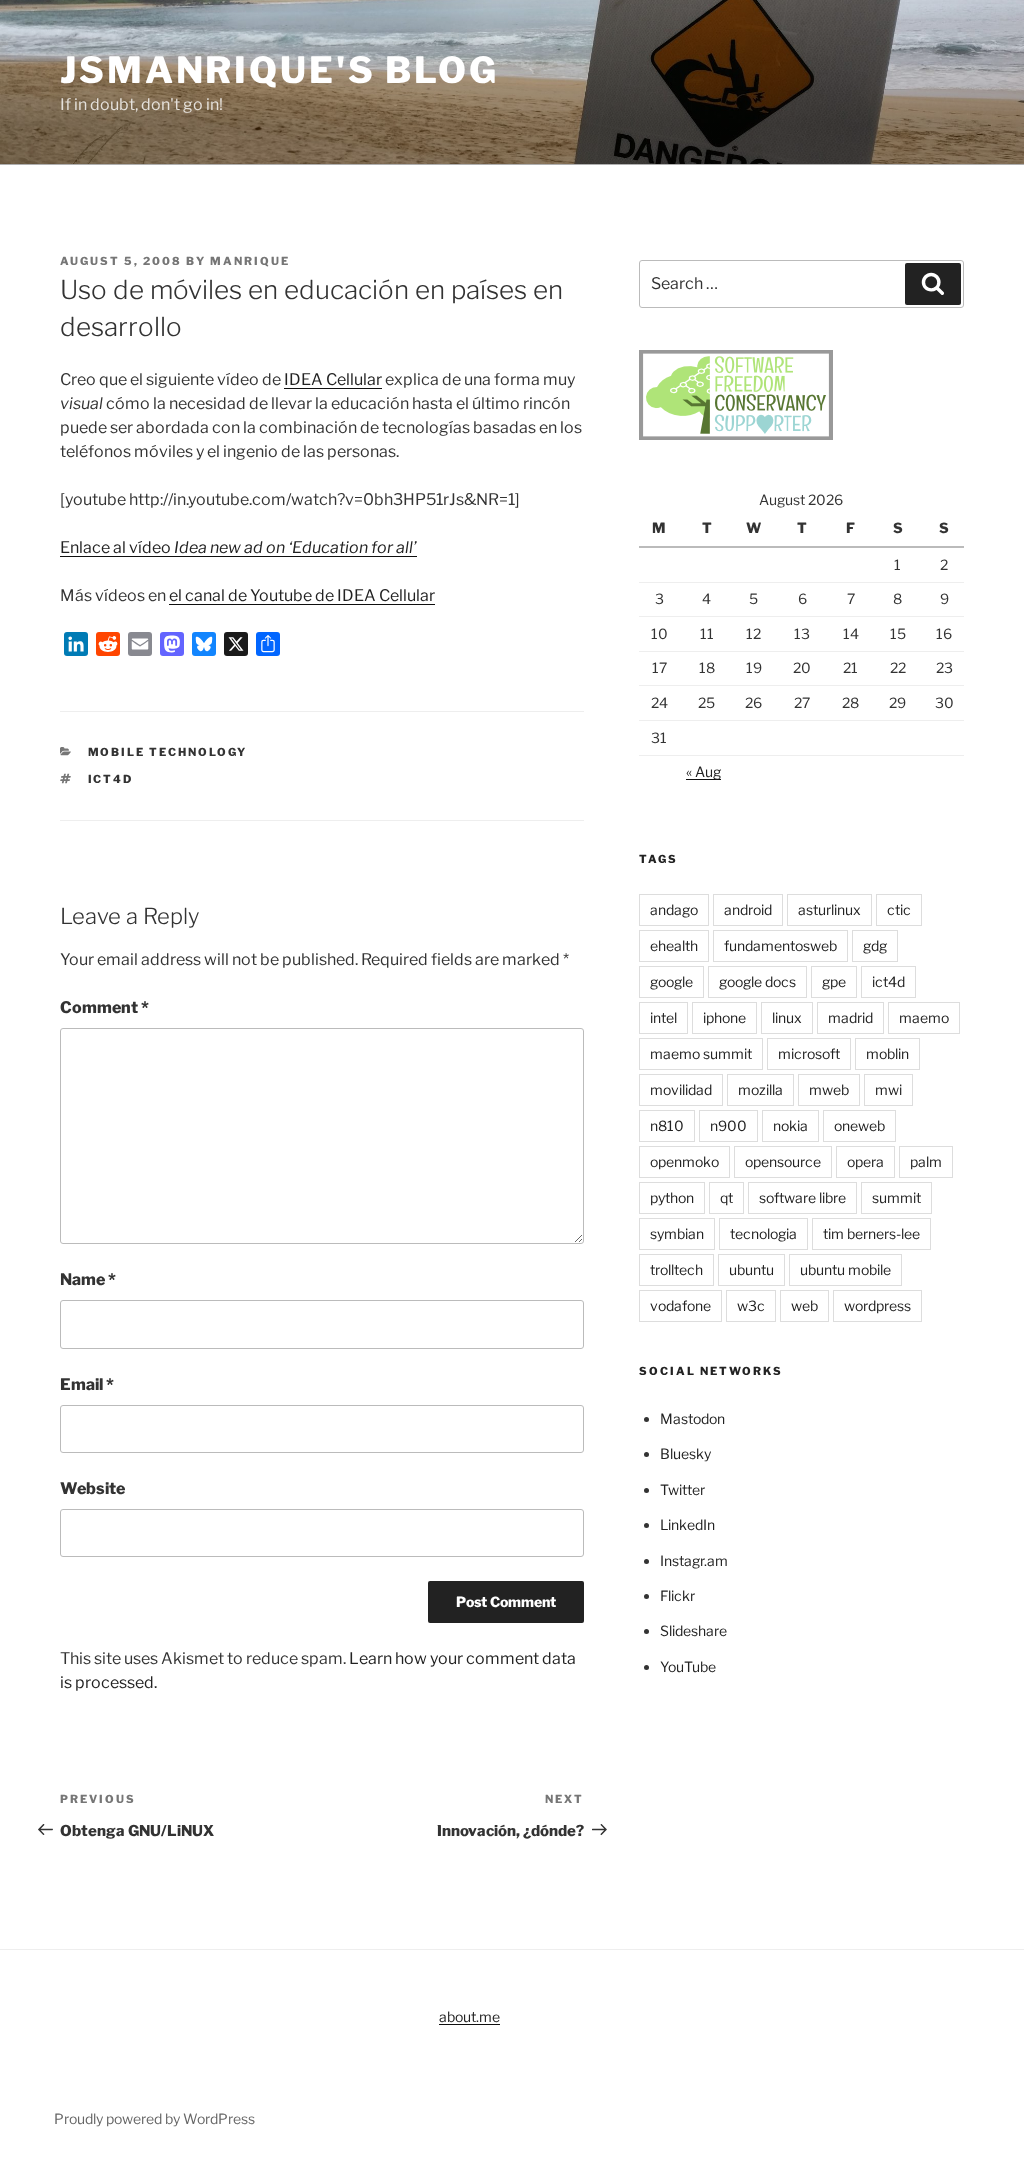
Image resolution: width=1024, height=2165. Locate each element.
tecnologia (763, 1233)
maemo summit (701, 1053)
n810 (667, 1125)
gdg (875, 945)
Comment (104, 1007)
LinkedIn (687, 1524)
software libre (802, 1197)
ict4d (111, 779)
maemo (924, 1017)
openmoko (684, 1161)
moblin (887, 1053)
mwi (888, 1089)
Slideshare (693, 1630)
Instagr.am (694, 1560)
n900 (728, 1125)
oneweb (859, 1125)
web (804, 1305)
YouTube (688, 1666)
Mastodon (692, 1418)
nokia (790, 1125)
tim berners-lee (871, 1233)
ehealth (674, 945)
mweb (829, 1089)
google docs (757, 981)
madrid (850, 1017)
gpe (834, 981)
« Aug (703, 771)
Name (88, 1279)
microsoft (809, 1053)
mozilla (760, 1089)
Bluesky (685, 1453)
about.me (469, 2016)
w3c (751, 1305)
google (671, 981)
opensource (783, 1161)
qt (726, 1197)
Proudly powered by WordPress (154, 2118)
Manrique (250, 261)
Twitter (682, 1489)
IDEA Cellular (333, 379)
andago (674, 909)
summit (896, 1197)
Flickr (677, 1595)
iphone (724, 1017)
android (748, 909)
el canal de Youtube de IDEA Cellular (302, 595)
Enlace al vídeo (238, 547)
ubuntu (751, 1269)
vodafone (680, 1305)
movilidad (681, 1089)
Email (87, 1384)
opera (865, 1161)
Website (92, 1488)
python (672, 1197)
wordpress (877, 1305)
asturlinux (829, 909)
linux (787, 1017)
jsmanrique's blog (279, 70)
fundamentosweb (780, 945)
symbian (677, 1233)
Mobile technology (168, 752)
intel (663, 1017)
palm (926, 1161)
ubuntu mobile (845, 1269)
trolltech (676, 1269)
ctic (899, 909)
